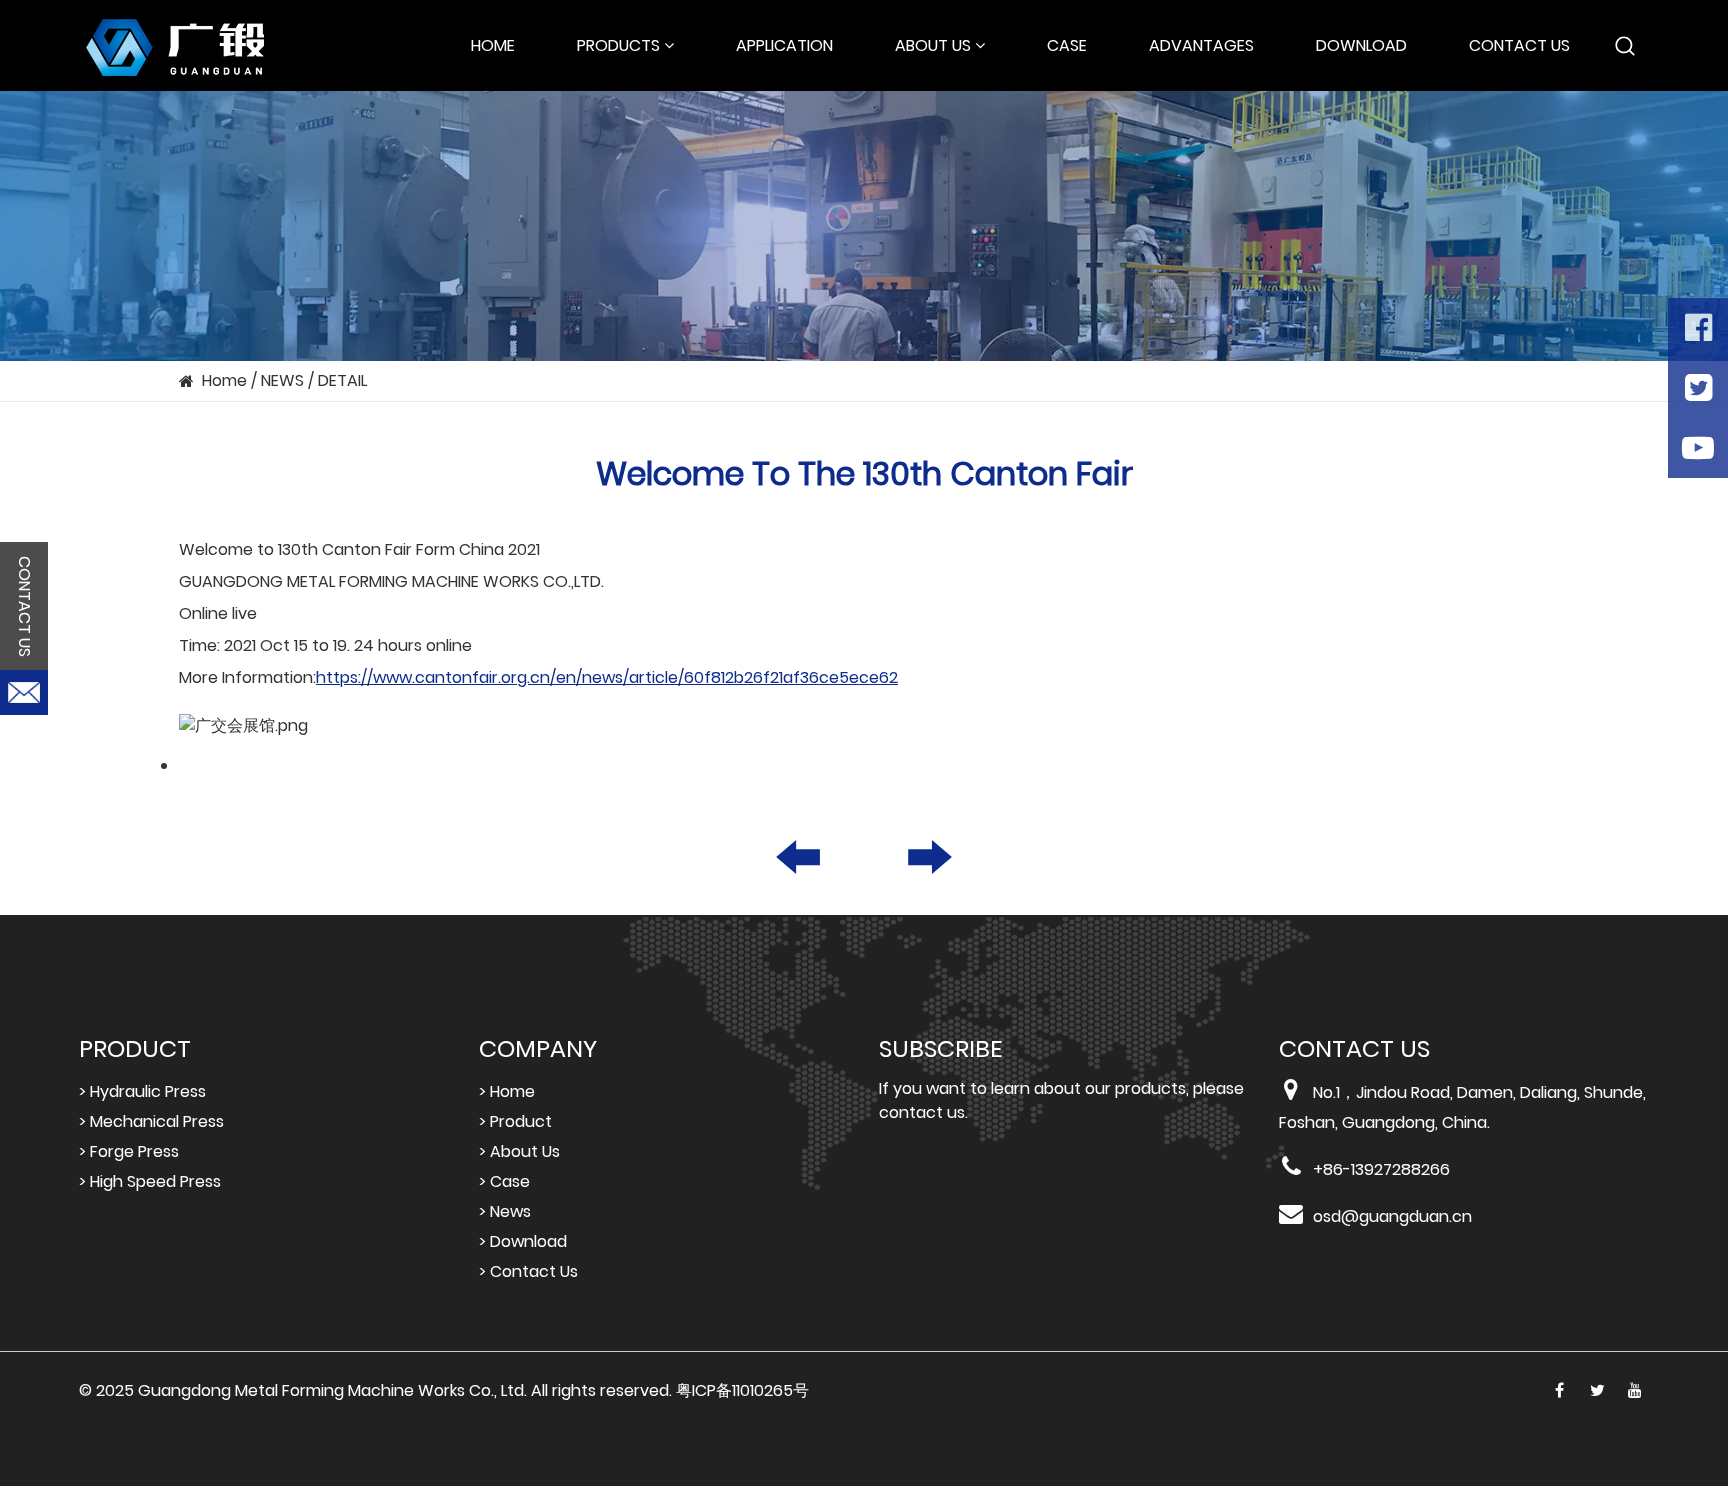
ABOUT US (933, 45)
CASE (1067, 45)
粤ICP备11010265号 (742, 1390)
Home (224, 380)
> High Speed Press (150, 1181)
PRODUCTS (618, 45)
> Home (507, 1091)
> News (505, 1211)
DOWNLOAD (1361, 45)
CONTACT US (1519, 45)
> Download (523, 1241)
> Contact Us (528, 1271)
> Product (515, 1121)
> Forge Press (129, 1151)
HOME (493, 45)
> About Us (519, 1151)
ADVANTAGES (1201, 45)
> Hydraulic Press (142, 1091)
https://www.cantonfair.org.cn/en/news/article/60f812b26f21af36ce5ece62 (607, 677)
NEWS (282, 380)
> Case (504, 1181)
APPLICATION (784, 45)
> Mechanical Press (151, 1121)
